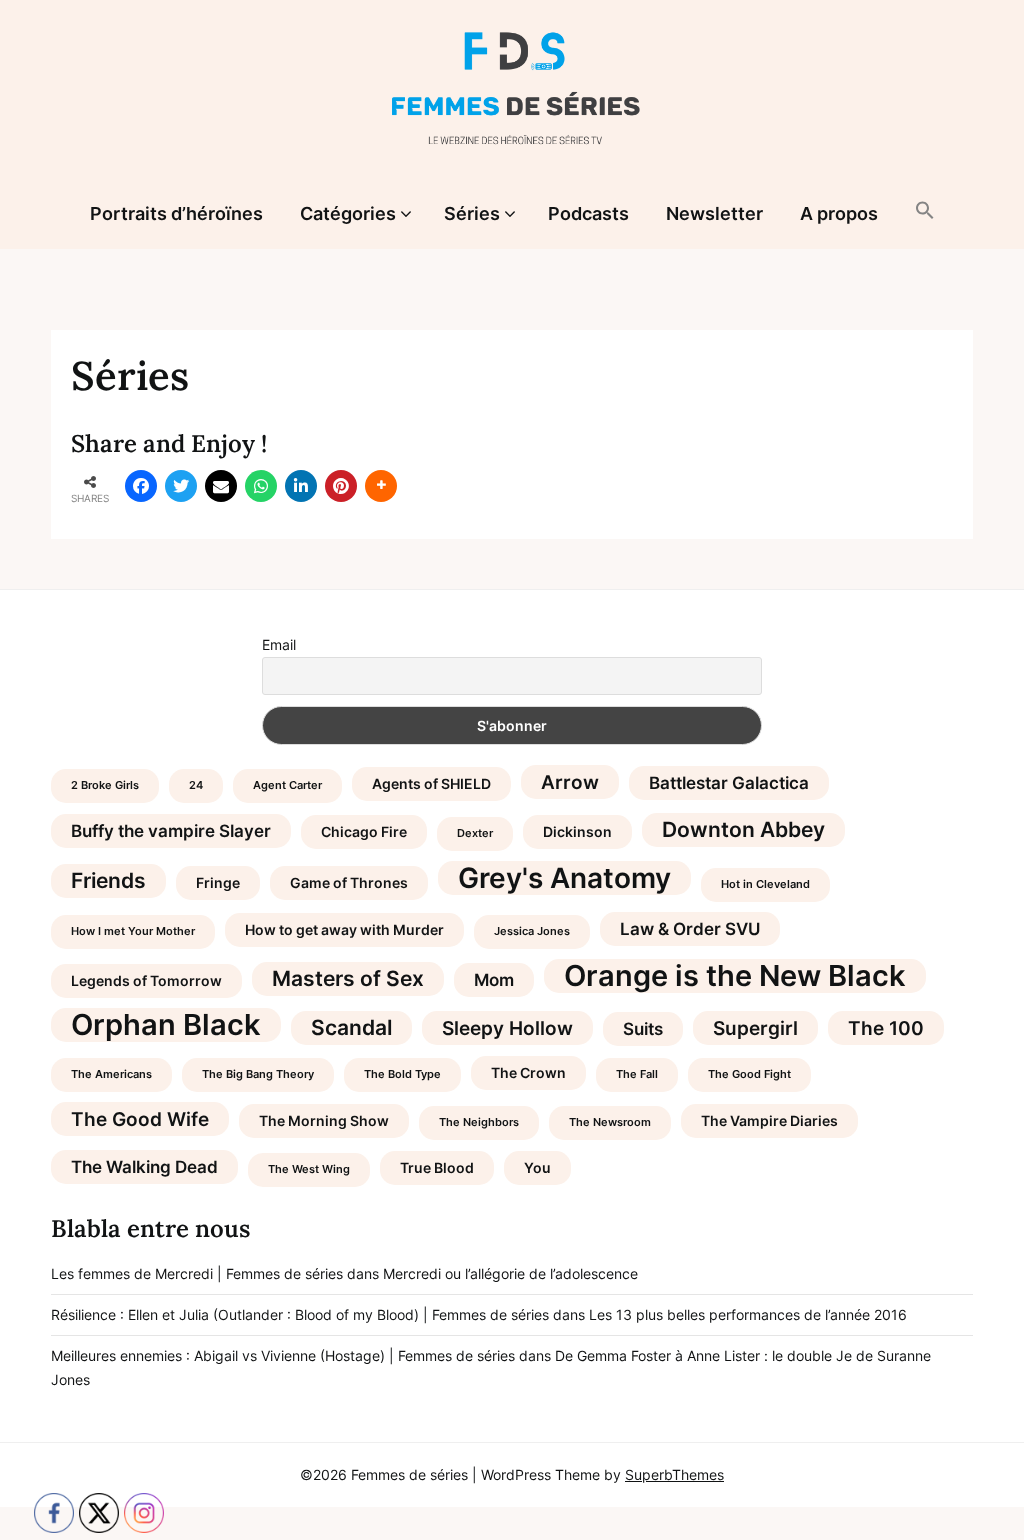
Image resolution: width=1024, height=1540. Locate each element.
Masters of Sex (348, 978)
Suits (643, 1029)
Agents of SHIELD (431, 783)
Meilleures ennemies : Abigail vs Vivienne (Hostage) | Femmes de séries (283, 1355)
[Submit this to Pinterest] (341, 486)
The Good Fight (749, 1074)
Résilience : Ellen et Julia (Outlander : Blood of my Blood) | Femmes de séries (300, 1314)
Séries (472, 213)
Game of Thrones (349, 882)
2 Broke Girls (105, 785)
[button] (925, 212)
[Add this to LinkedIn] (301, 486)
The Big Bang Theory (258, 1074)
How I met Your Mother (133, 931)
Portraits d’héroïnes (176, 213)
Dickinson (577, 831)
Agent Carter (287, 785)
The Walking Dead (144, 1167)
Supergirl (755, 1028)
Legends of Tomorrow (146, 980)
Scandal (351, 1027)
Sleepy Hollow (507, 1028)
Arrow (570, 782)
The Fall (637, 1074)
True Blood (437, 1167)
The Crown (528, 1072)
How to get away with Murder (344, 929)
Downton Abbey (743, 829)
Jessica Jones (532, 931)
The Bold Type (402, 1074)
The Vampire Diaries (769, 1120)
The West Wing (309, 1169)
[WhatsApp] (261, 486)
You (537, 1167)
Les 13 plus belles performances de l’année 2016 (748, 1314)
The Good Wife (140, 1119)
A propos (839, 213)
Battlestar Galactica (729, 783)
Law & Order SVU (690, 929)
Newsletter (714, 213)
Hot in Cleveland (765, 884)
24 (196, 785)
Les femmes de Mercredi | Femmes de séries (197, 1273)
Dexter (475, 833)
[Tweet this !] (181, 486)
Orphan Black (166, 1025)
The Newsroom (610, 1122)
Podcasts (588, 213)
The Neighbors (479, 1122)
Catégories (348, 213)
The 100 (886, 1028)
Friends (108, 880)
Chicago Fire (364, 831)
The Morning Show (324, 1120)
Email (279, 644)
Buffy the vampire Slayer (171, 831)
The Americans (111, 1074)
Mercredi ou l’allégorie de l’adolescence (510, 1273)
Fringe (218, 882)
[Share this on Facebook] (141, 486)
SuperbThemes (674, 1474)
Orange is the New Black (735, 976)
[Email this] (221, 486)
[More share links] (381, 486)
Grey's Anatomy (564, 878)
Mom (494, 980)
